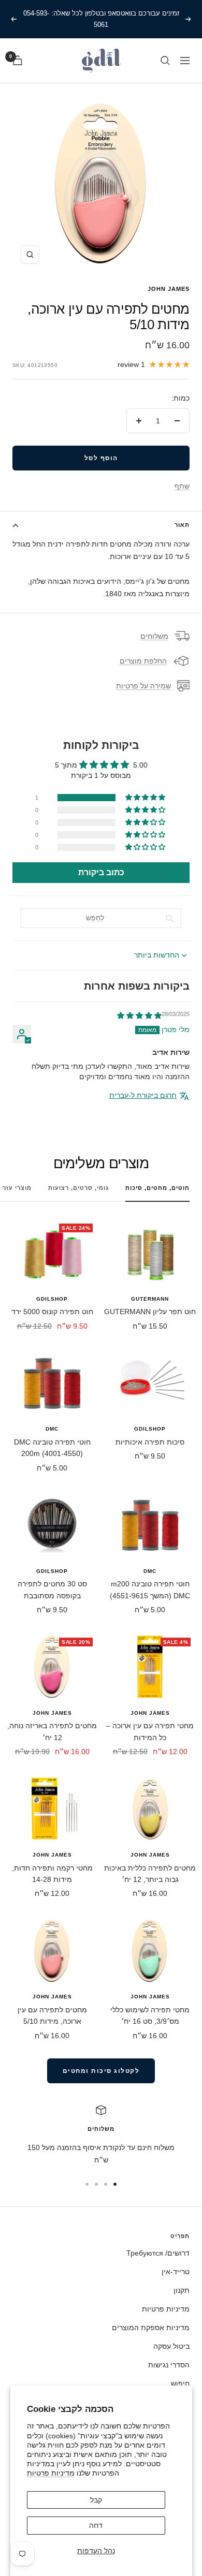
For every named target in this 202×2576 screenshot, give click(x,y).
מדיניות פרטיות (51, 2473)
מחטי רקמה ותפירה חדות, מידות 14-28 (52, 1874)
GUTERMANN (150, 1299)
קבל (96, 2500)
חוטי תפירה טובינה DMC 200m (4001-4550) (52, 1448)
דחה (96, 2525)
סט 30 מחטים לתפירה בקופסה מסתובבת (52, 1589)
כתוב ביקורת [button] (101, 872)
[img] (139, 1015)
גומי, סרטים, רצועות (78, 1188)
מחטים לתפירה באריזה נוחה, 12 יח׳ (52, 1731)
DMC (52, 1429)
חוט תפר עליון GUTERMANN (150, 1312)
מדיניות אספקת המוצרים (151, 2328)
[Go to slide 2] (106, 2184)
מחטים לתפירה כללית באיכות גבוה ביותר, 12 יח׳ (150, 1874)
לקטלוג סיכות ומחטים (101, 2071)
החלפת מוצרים (143, 661)
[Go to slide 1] (115, 2184)
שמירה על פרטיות (143, 686)
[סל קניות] (18, 60)
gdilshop (52, 1299)
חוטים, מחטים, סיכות (157, 1188)
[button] (146, 798)
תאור (182, 525)
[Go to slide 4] (87, 2184)
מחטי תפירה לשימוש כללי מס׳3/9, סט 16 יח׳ (150, 2015)
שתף (182, 486)
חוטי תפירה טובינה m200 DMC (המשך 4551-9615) (150, 1589)
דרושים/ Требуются (158, 2253)
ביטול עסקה (171, 2346)
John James (169, 289)
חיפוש (180, 2383)
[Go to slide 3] (96, 2184)
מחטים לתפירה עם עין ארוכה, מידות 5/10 (52, 2015)
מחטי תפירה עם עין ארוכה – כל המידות (150, 1731)
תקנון (182, 2290)
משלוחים (154, 636)
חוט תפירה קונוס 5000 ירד (52, 1312)
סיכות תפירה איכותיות (150, 1442)
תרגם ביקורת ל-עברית (143, 1095)
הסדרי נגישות (169, 2365)
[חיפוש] (165, 61)
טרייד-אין (176, 2272)
